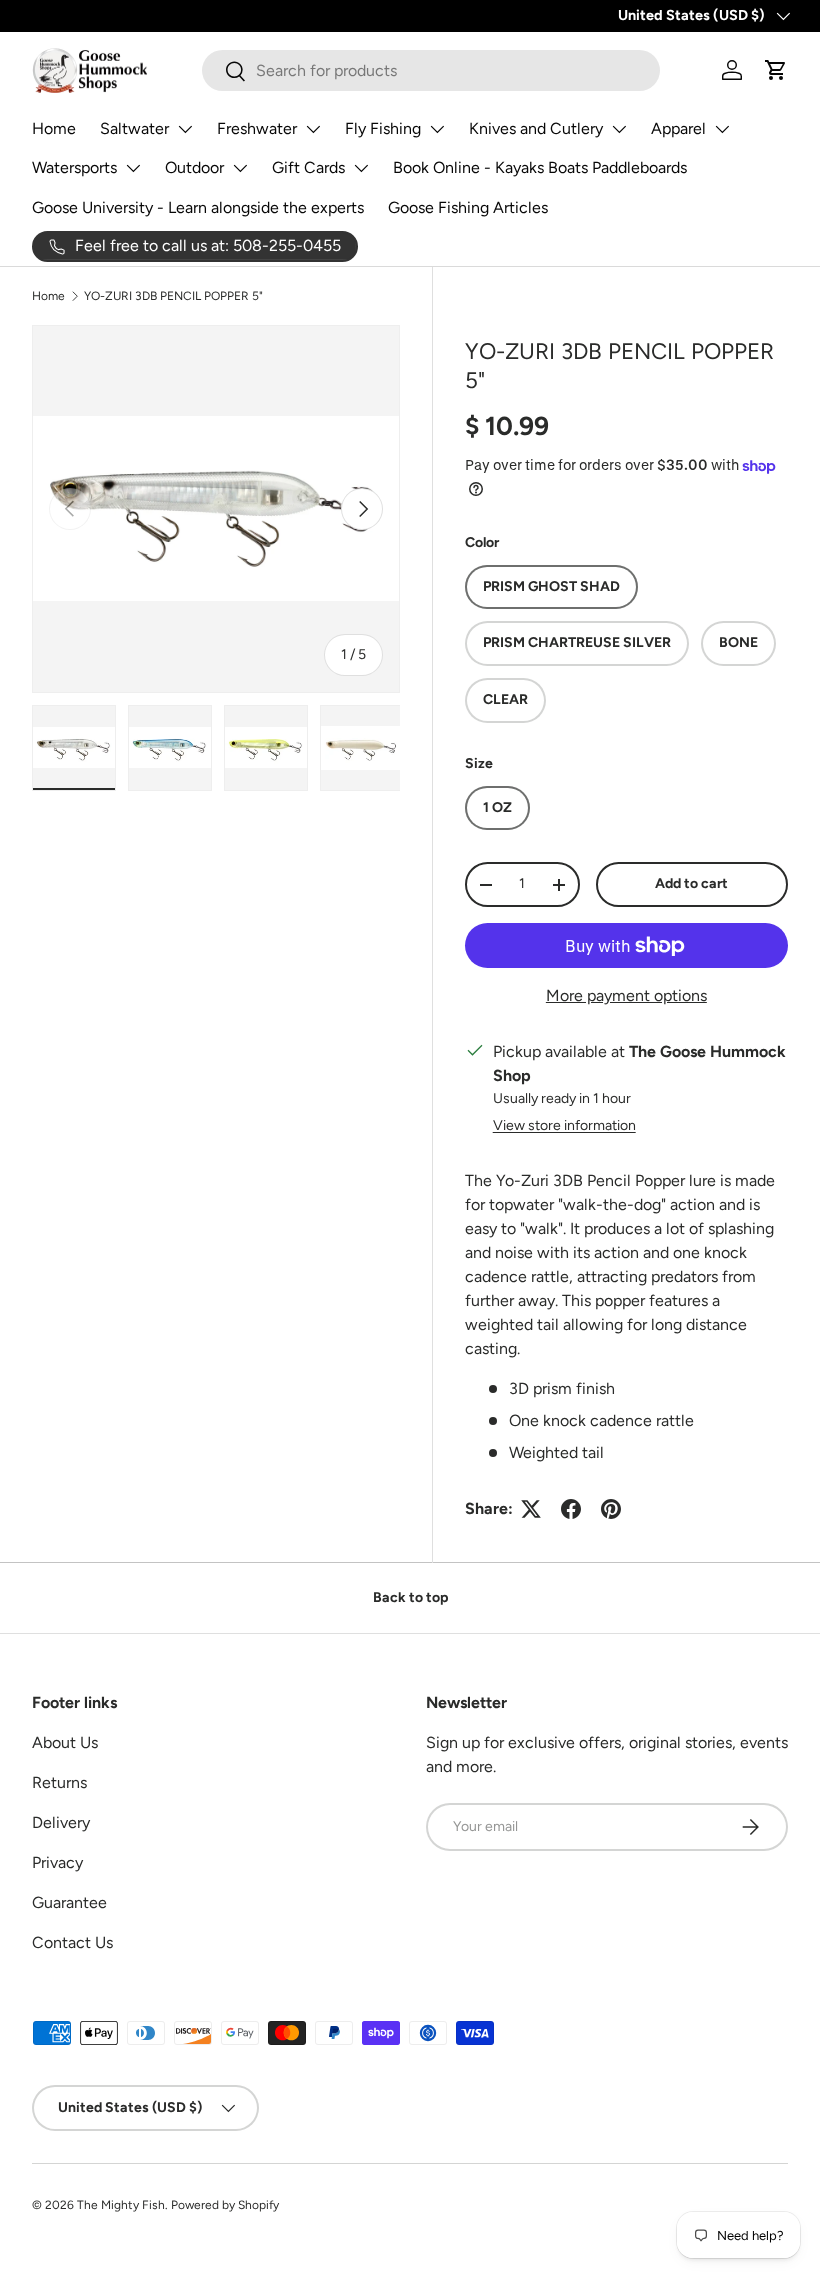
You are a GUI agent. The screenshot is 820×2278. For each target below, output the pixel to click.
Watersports (74, 167)
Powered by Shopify (225, 2205)
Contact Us (72, 1942)
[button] (776, 70)
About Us (65, 1742)
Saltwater (134, 128)
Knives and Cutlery (536, 128)
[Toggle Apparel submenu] (722, 129)
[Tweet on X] (531, 1509)
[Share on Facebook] (571, 1509)
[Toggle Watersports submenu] (133, 168)
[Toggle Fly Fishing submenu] (437, 129)
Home (54, 128)
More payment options (626, 995)
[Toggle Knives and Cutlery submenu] (619, 129)
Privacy (57, 1862)
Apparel (678, 128)
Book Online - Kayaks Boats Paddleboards (540, 167)
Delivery (61, 1822)
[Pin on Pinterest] (611, 1509)
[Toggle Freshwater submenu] (313, 129)
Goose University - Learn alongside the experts (198, 207)
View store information (564, 1125)
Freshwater (257, 128)
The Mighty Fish (121, 2205)
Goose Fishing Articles (468, 207)
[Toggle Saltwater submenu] (185, 129)
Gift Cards (308, 167)
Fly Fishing (383, 128)
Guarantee (69, 1902)
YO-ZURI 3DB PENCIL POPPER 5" (173, 296)
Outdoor (194, 167)
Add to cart (691, 883)
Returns (59, 1782)
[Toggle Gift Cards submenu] (361, 168)
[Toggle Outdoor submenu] (240, 168)
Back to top (410, 1597)
